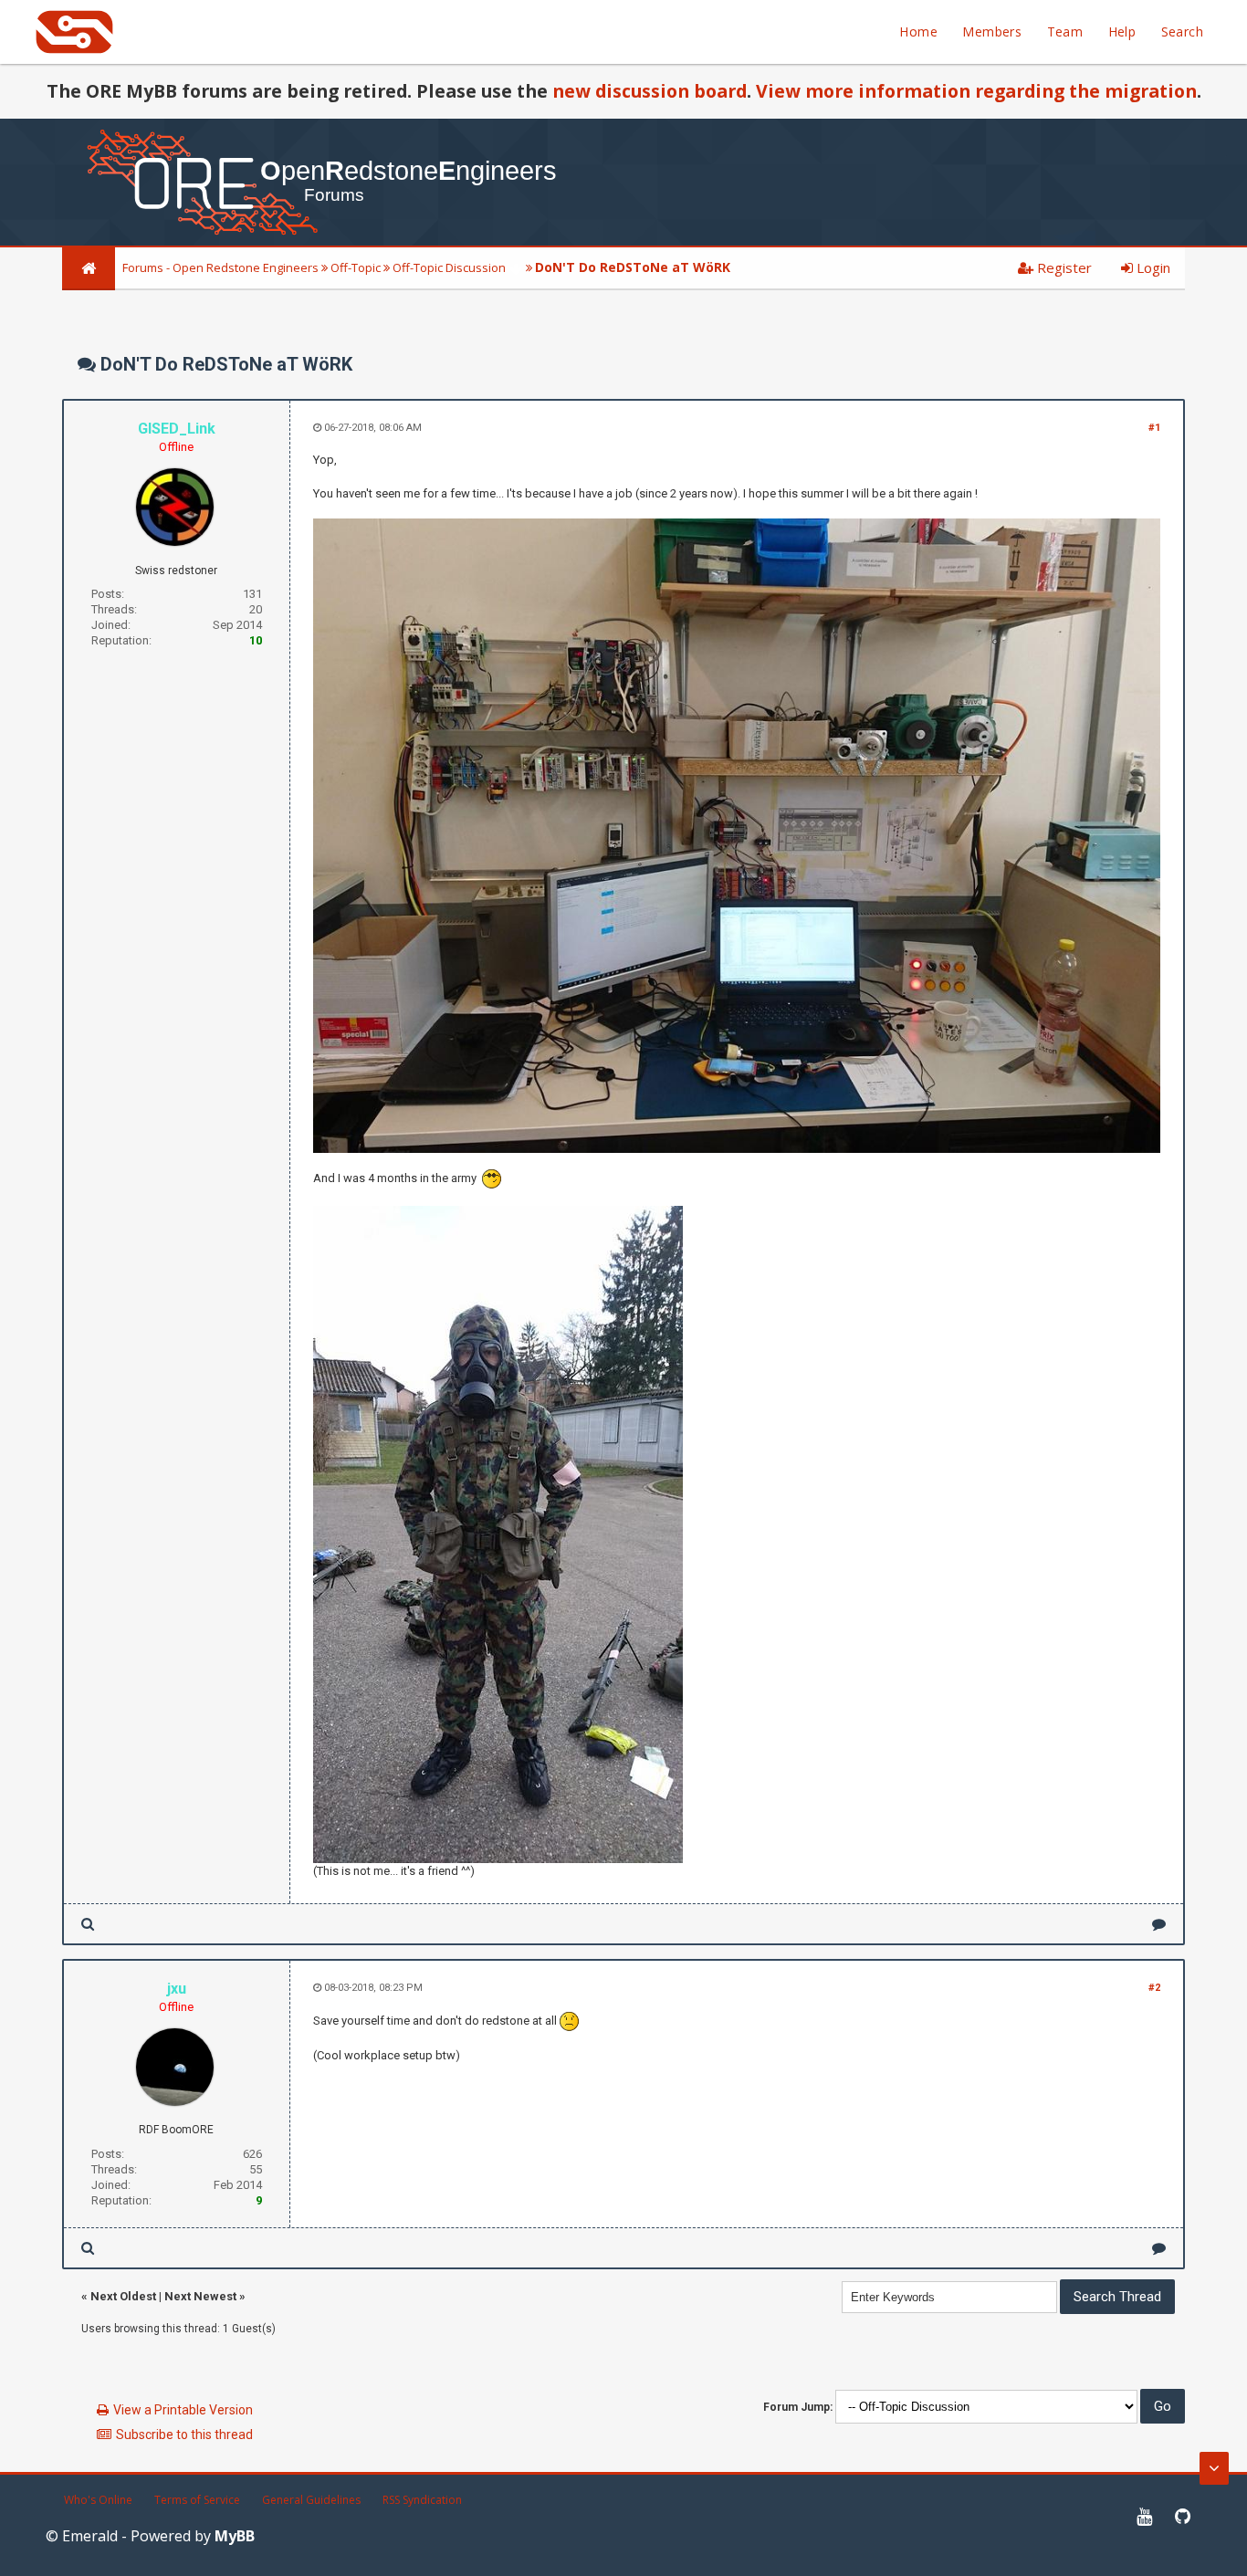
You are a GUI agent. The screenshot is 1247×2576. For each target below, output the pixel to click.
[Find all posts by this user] (88, 1924)
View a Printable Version (183, 2410)
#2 (1154, 1988)
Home (918, 31)
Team (1065, 31)
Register (1063, 267)
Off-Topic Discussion (449, 267)
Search (1182, 31)
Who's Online (98, 2500)
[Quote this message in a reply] (1159, 1924)
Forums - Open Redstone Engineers (220, 267)
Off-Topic (356, 267)
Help (1122, 31)
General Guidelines (311, 2500)
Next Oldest (123, 2296)
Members (992, 31)
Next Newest (200, 2296)
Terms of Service (197, 2500)
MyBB (235, 2536)
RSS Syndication (422, 2500)
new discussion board (650, 91)
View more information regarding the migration (976, 91)
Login (1152, 267)
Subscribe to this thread (184, 2435)
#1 (1154, 428)
